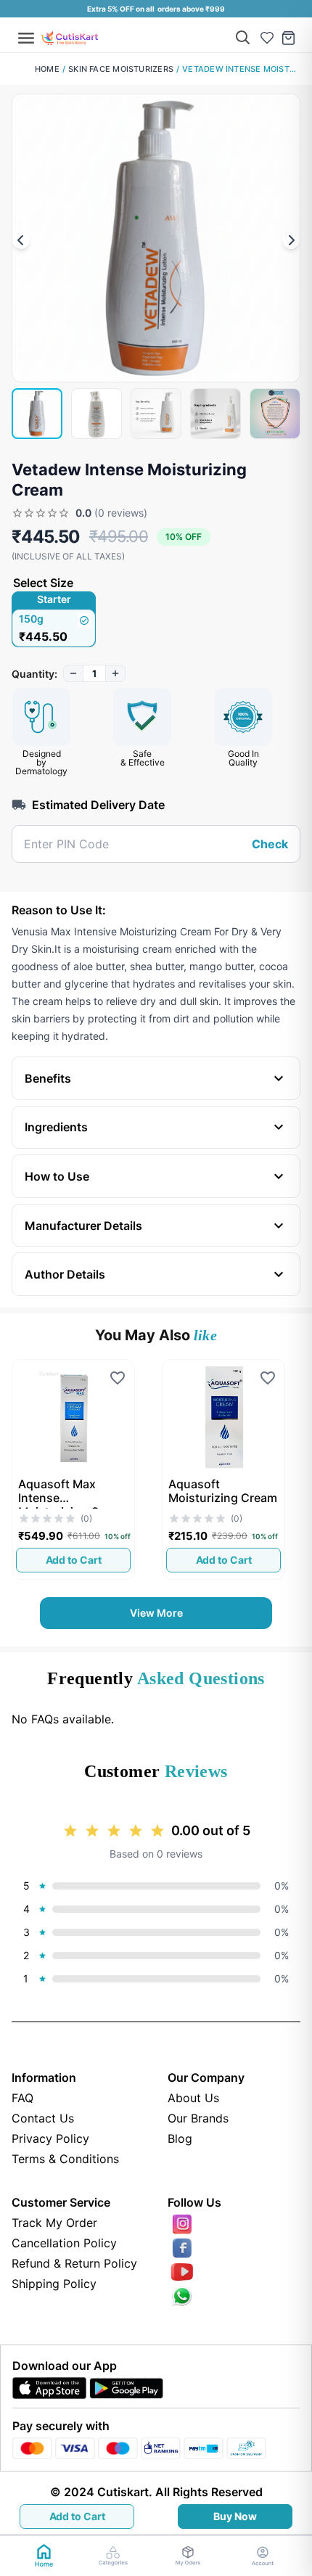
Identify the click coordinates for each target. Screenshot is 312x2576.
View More (156, 1613)
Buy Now (235, 2516)
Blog (180, 2138)
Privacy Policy (50, 2138)
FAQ (22, 2098)
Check (270, 844)
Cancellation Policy (64, 2243)
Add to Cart (77, 2516)
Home (47, 69)
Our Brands (198, 2118)
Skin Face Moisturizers (121, 69)
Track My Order (54, 2223)
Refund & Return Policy (74, 2263)
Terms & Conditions (65, 2159)
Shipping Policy (54, 2284)
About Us (193, 2098)
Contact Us (43, 2118)
